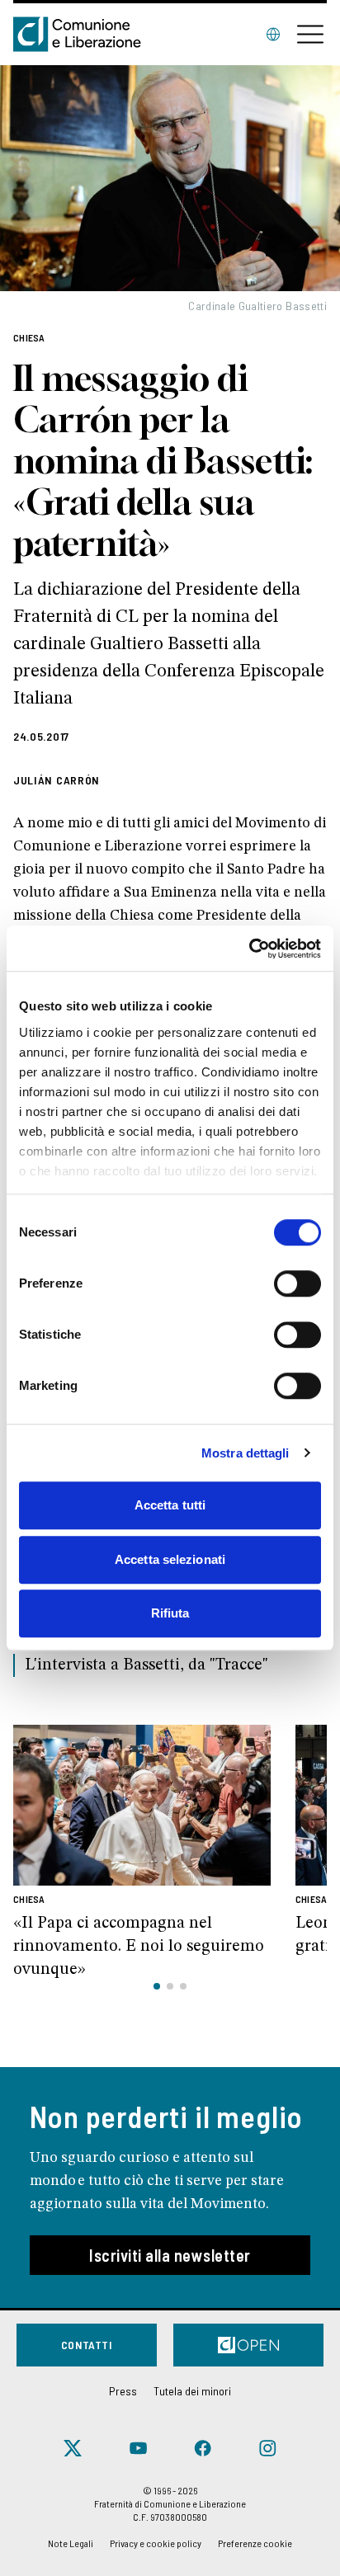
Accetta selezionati (170, 1559)
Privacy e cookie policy (156, 2543)
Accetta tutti (170, 1505)
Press (123, 2391)
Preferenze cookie (255, 2543)
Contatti (87, 2345)
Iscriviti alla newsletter (170, 2255)
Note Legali (71, 2543)
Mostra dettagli (246, 1453)
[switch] (297, 1283)
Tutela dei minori (192, 2391)
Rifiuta (170, 1613)
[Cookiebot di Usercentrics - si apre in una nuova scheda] (249, 949)
